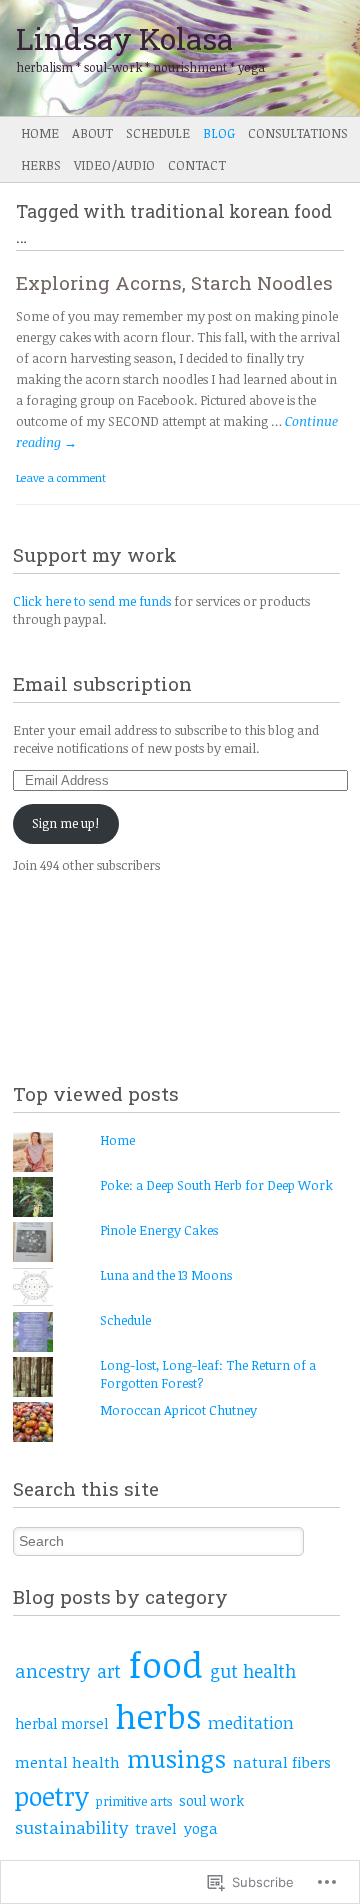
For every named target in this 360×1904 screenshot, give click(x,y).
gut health (253, 1671)
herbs (158, 1716)
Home (40, 133)
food (165, 1664)
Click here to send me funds (92, 601)
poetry (52, 1795)
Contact (197, 165)
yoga (201, 1828)
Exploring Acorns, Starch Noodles (174, 282)
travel (156, 1828)
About (92, 133)
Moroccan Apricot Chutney (178, 1410)
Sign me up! (65, 823)
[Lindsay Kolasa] (144, 58)
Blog (219, 133)
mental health (67, 1762)
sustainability (71, 1827)
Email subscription (102, 683)
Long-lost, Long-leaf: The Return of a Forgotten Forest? (208, 1374)
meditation (251, 1722)
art (109, 1671)
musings (176, 1758)
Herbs (41, 165)
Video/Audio (114, 165)
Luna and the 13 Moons (166, 1275)
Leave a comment (61, 477)
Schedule (158, 133)
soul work (211, 1800)
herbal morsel (61, 1723)
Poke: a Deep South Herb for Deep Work (216, 1185)
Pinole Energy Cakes (159, 1230)
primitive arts (134, 1801)
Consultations (298, 133)
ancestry (52, 1670)
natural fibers (282, 1762)
